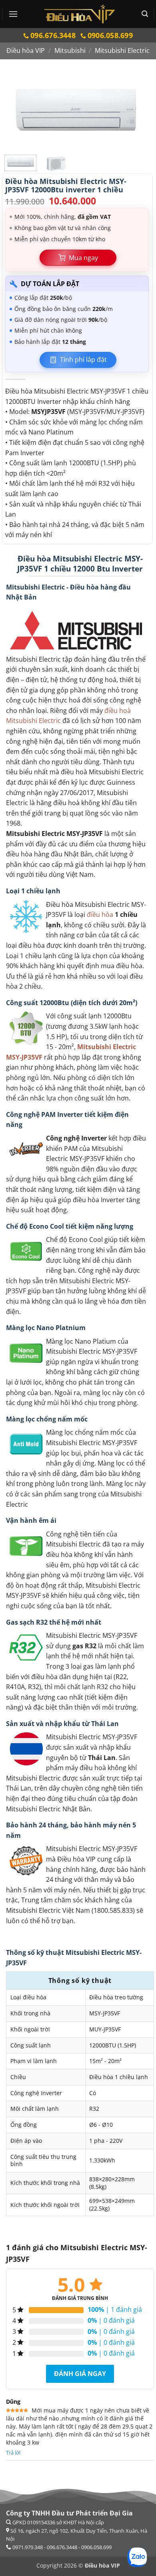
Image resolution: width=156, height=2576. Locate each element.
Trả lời (13, 2453)
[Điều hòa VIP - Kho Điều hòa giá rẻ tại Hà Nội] (80, 14)
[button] (13, 14)
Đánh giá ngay (80, 2374)
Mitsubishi (70, 50)
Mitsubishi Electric (122, 50)
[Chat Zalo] (137, 2557)
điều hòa (100, 915)
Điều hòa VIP (26, 50)
